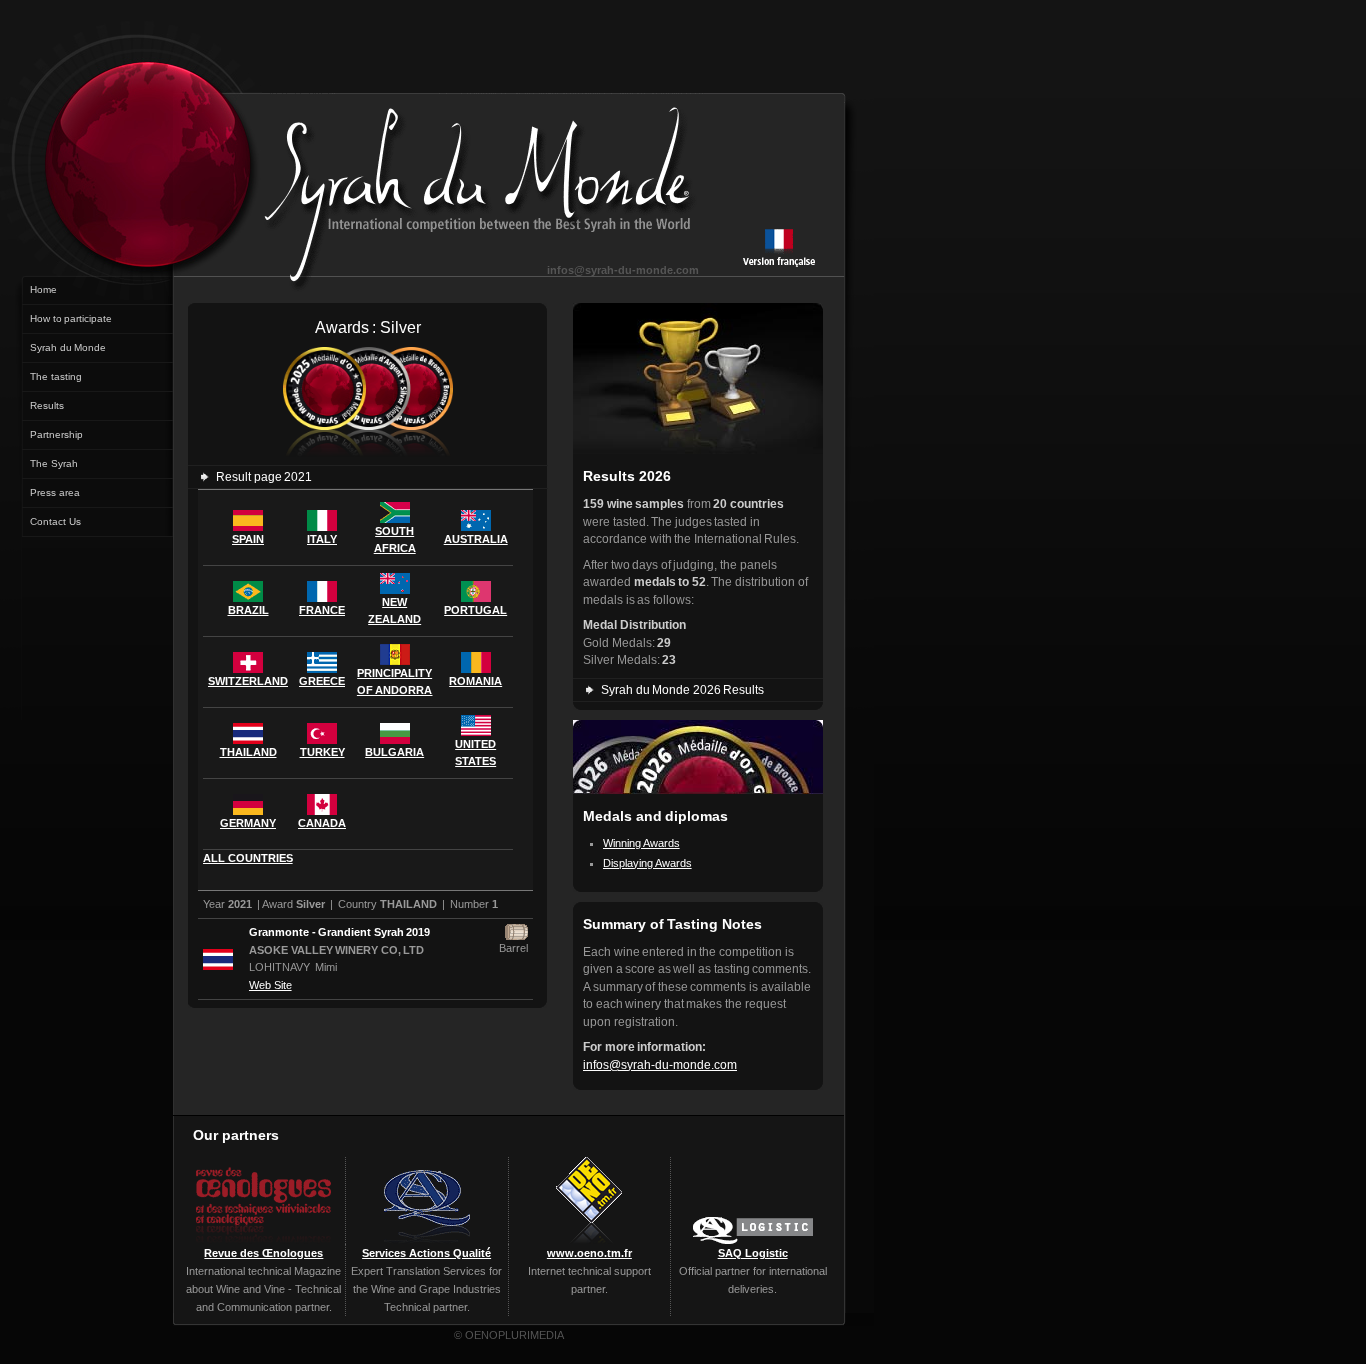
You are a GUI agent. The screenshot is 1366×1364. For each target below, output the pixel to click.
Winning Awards (641, 843)
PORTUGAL (475, 610)
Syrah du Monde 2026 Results (682, 690)
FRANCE (322, 610)
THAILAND (248, 752)
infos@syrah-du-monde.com (623, 270)
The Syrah (54, 463)
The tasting (56, 376)
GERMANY (248, 823)
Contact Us (55, 521)
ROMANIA (475, 681)
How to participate (71, 318)
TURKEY (322, 752)
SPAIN (248, 539)
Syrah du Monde (68, 347)
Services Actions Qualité (426, 1253)
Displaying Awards (647, 863)
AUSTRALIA (476, 539)
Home (43, 289)
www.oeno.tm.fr (589, 1253)
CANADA (322, 823)
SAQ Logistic (753, 1253)
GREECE (322, 681)
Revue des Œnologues (263, 1253)
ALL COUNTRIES (248, 858)
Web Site (270, 985)
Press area (55, 492)
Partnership (56, 434)
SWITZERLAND (248, 681)
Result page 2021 (264, 477)
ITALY (322, 539)
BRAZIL (248, 610)
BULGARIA (394, 752)
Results (47, 405)
